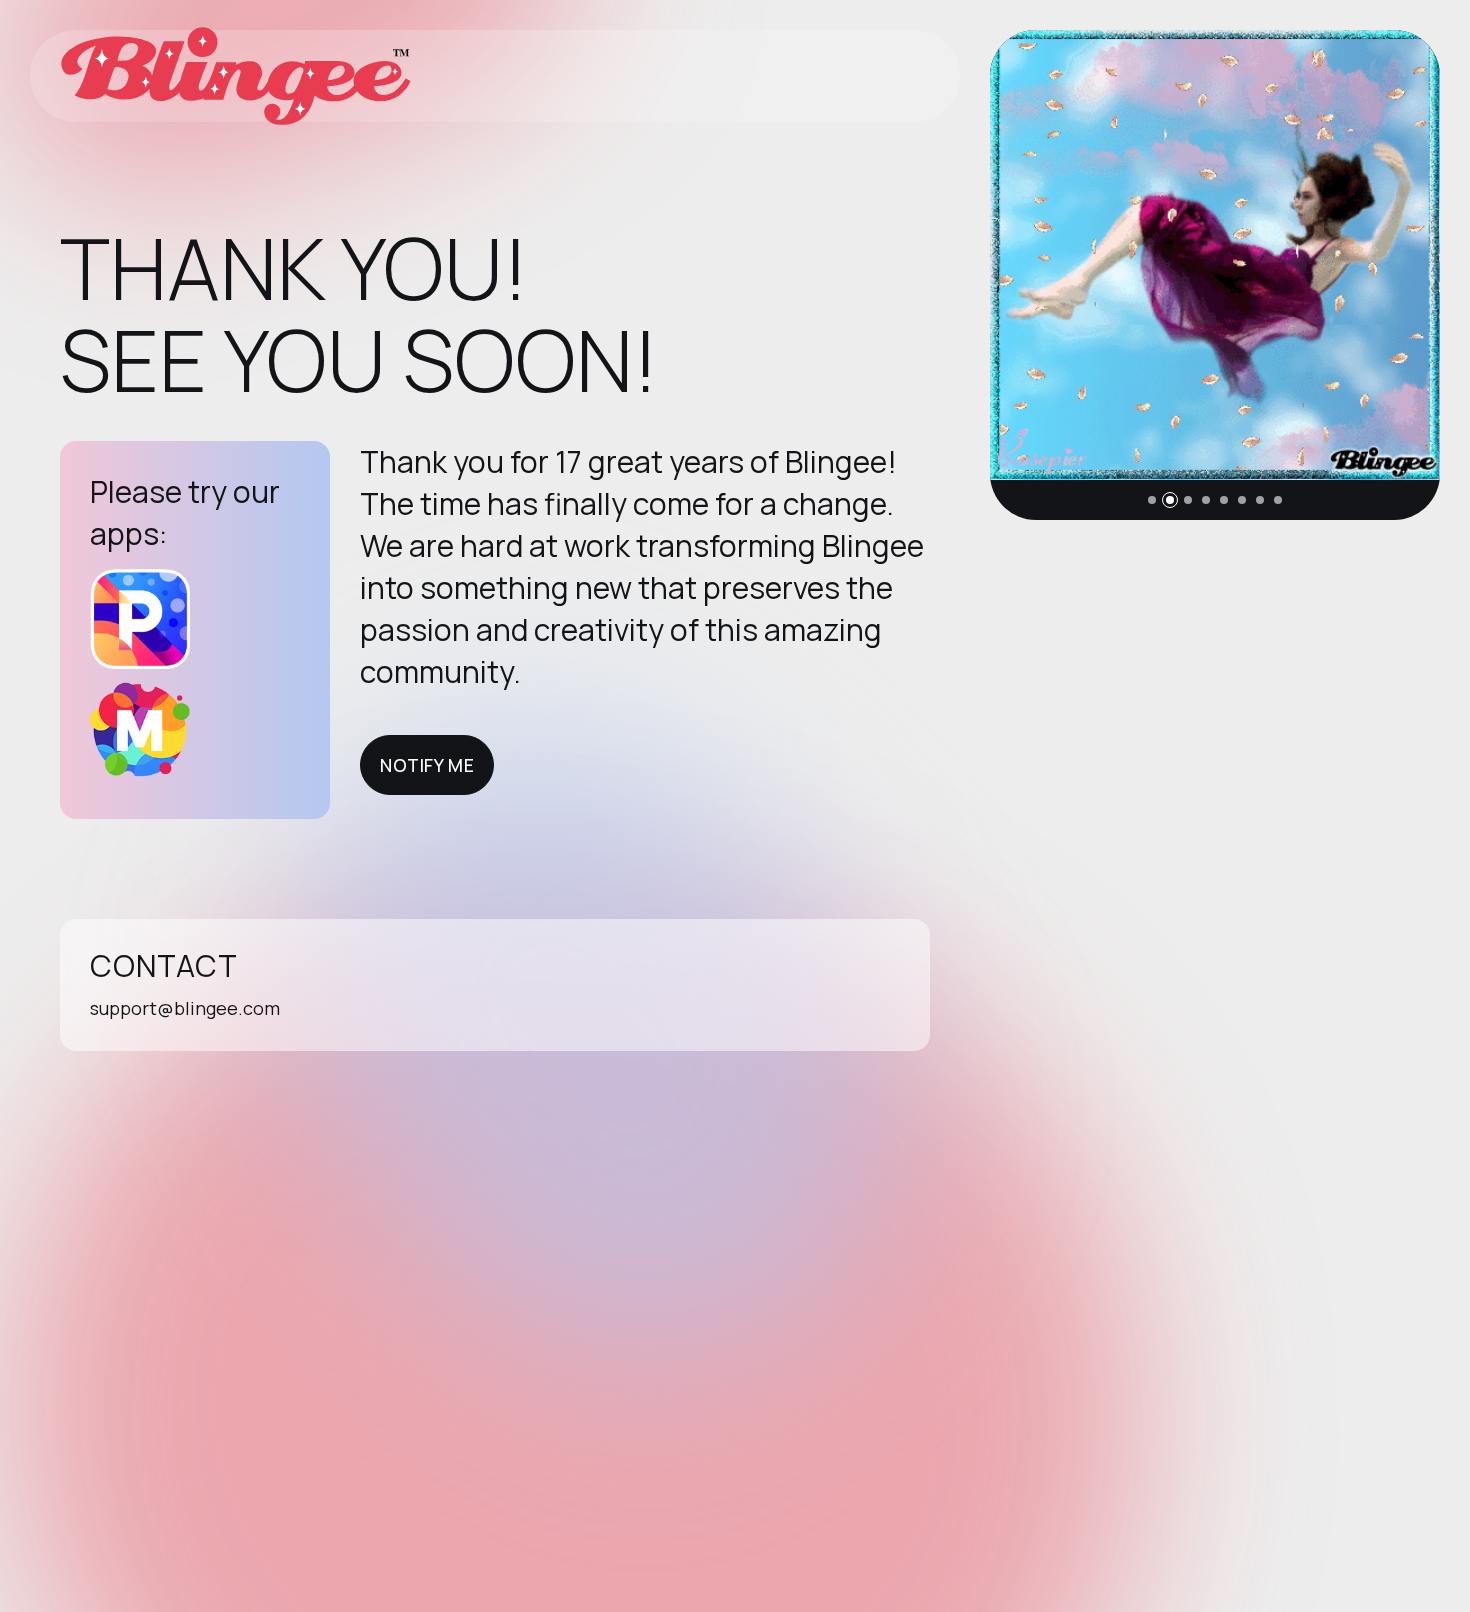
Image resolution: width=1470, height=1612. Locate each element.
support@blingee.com (185, 1008)
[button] (1152, 500)
